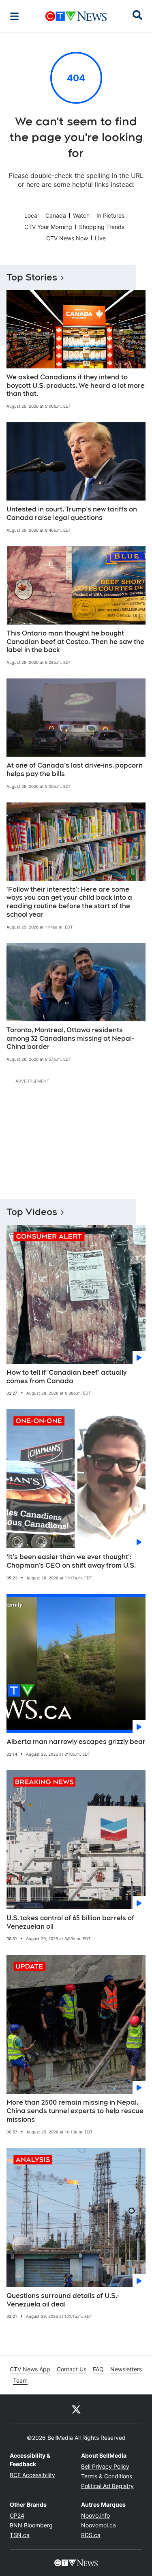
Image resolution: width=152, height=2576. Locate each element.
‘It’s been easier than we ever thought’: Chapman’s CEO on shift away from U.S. (71, 1561)
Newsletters (126, 2369)
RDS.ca (91, 2535)
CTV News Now (67, 238)
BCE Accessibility (32, 2475)
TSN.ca (20, 2535)
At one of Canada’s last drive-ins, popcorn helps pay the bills (75, 770)
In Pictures (110, 215)
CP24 (17, 2515)
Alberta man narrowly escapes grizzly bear (76, 1742)
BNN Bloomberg (31, 2525)
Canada (56, 215)
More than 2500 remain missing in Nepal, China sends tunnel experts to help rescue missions (75, 2111)
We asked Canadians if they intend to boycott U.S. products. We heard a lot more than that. (76, 386)
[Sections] (15, 16)
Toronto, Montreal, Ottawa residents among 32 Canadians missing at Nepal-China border (70, 1039)
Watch (81, 215)
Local (31, 215)
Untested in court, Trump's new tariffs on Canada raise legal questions (72, 513)
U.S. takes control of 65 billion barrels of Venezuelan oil (70, 1922)
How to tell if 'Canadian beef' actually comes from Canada (66, 1377)
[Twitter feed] (76, 2409)
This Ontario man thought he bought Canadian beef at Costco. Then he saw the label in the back (75, 642)
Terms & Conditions (107, 2476)
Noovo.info (95, 2515)
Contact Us (72, 2369)
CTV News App (30, 2369)
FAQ (98, 2369)
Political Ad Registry (107, 2486)
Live (100, 238)
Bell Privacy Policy (105, 2466)
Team (20, 2380)
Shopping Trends (102, 227)
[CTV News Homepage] (76, 16)
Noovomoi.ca (98, 2525)
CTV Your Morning (48, 227)
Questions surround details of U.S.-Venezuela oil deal (63, 2300)
